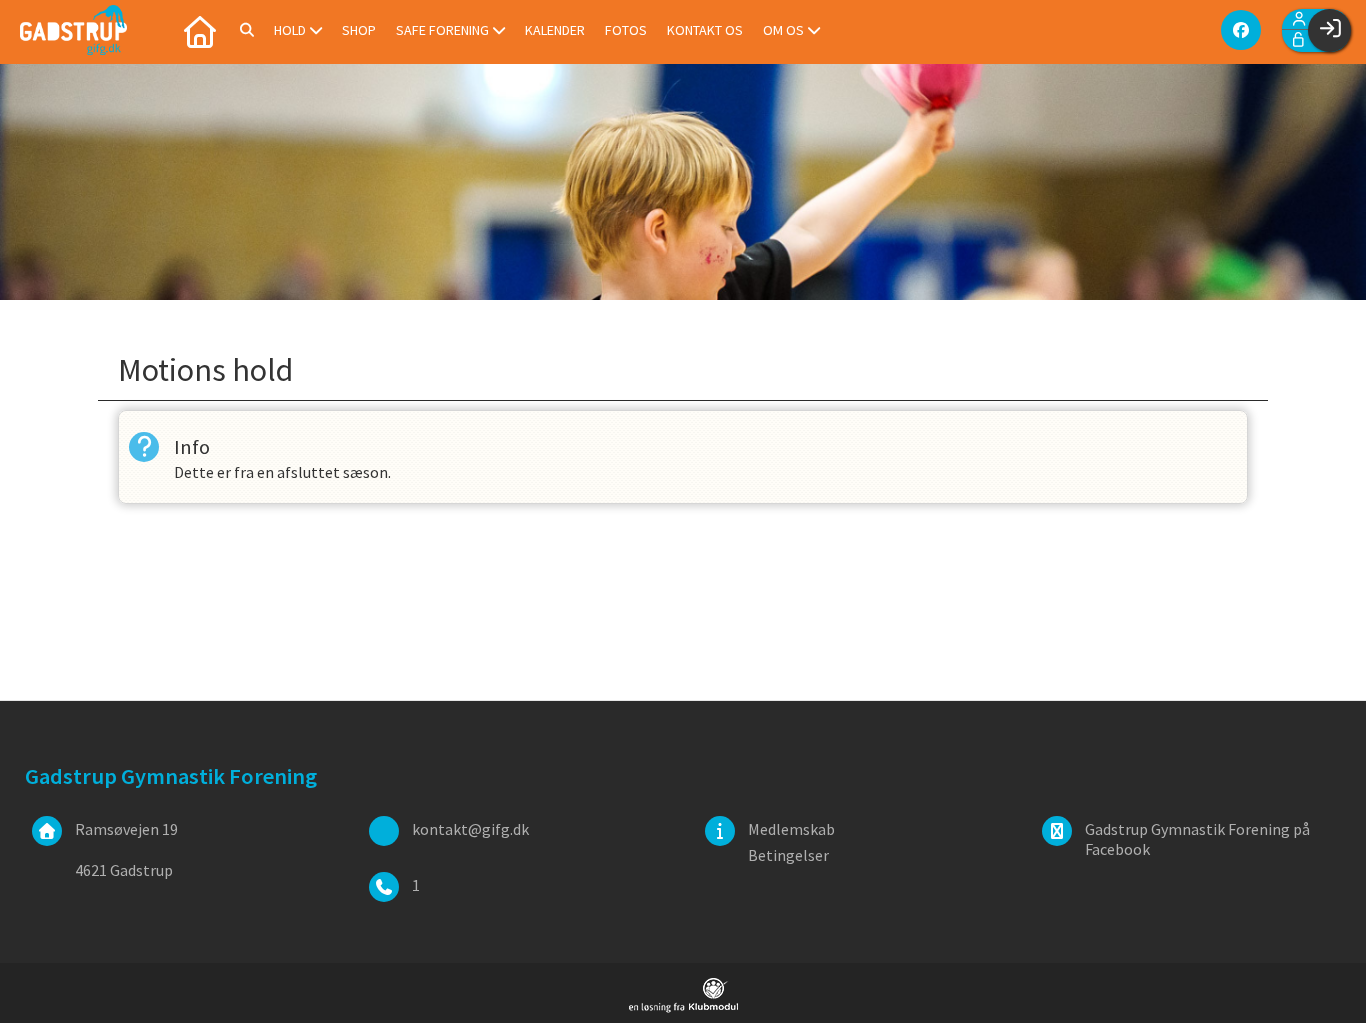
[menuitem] (200, 30)
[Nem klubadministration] (683, 1007)
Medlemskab (791, 829)
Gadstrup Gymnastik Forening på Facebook (1197, 839)
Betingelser (788, 855)
